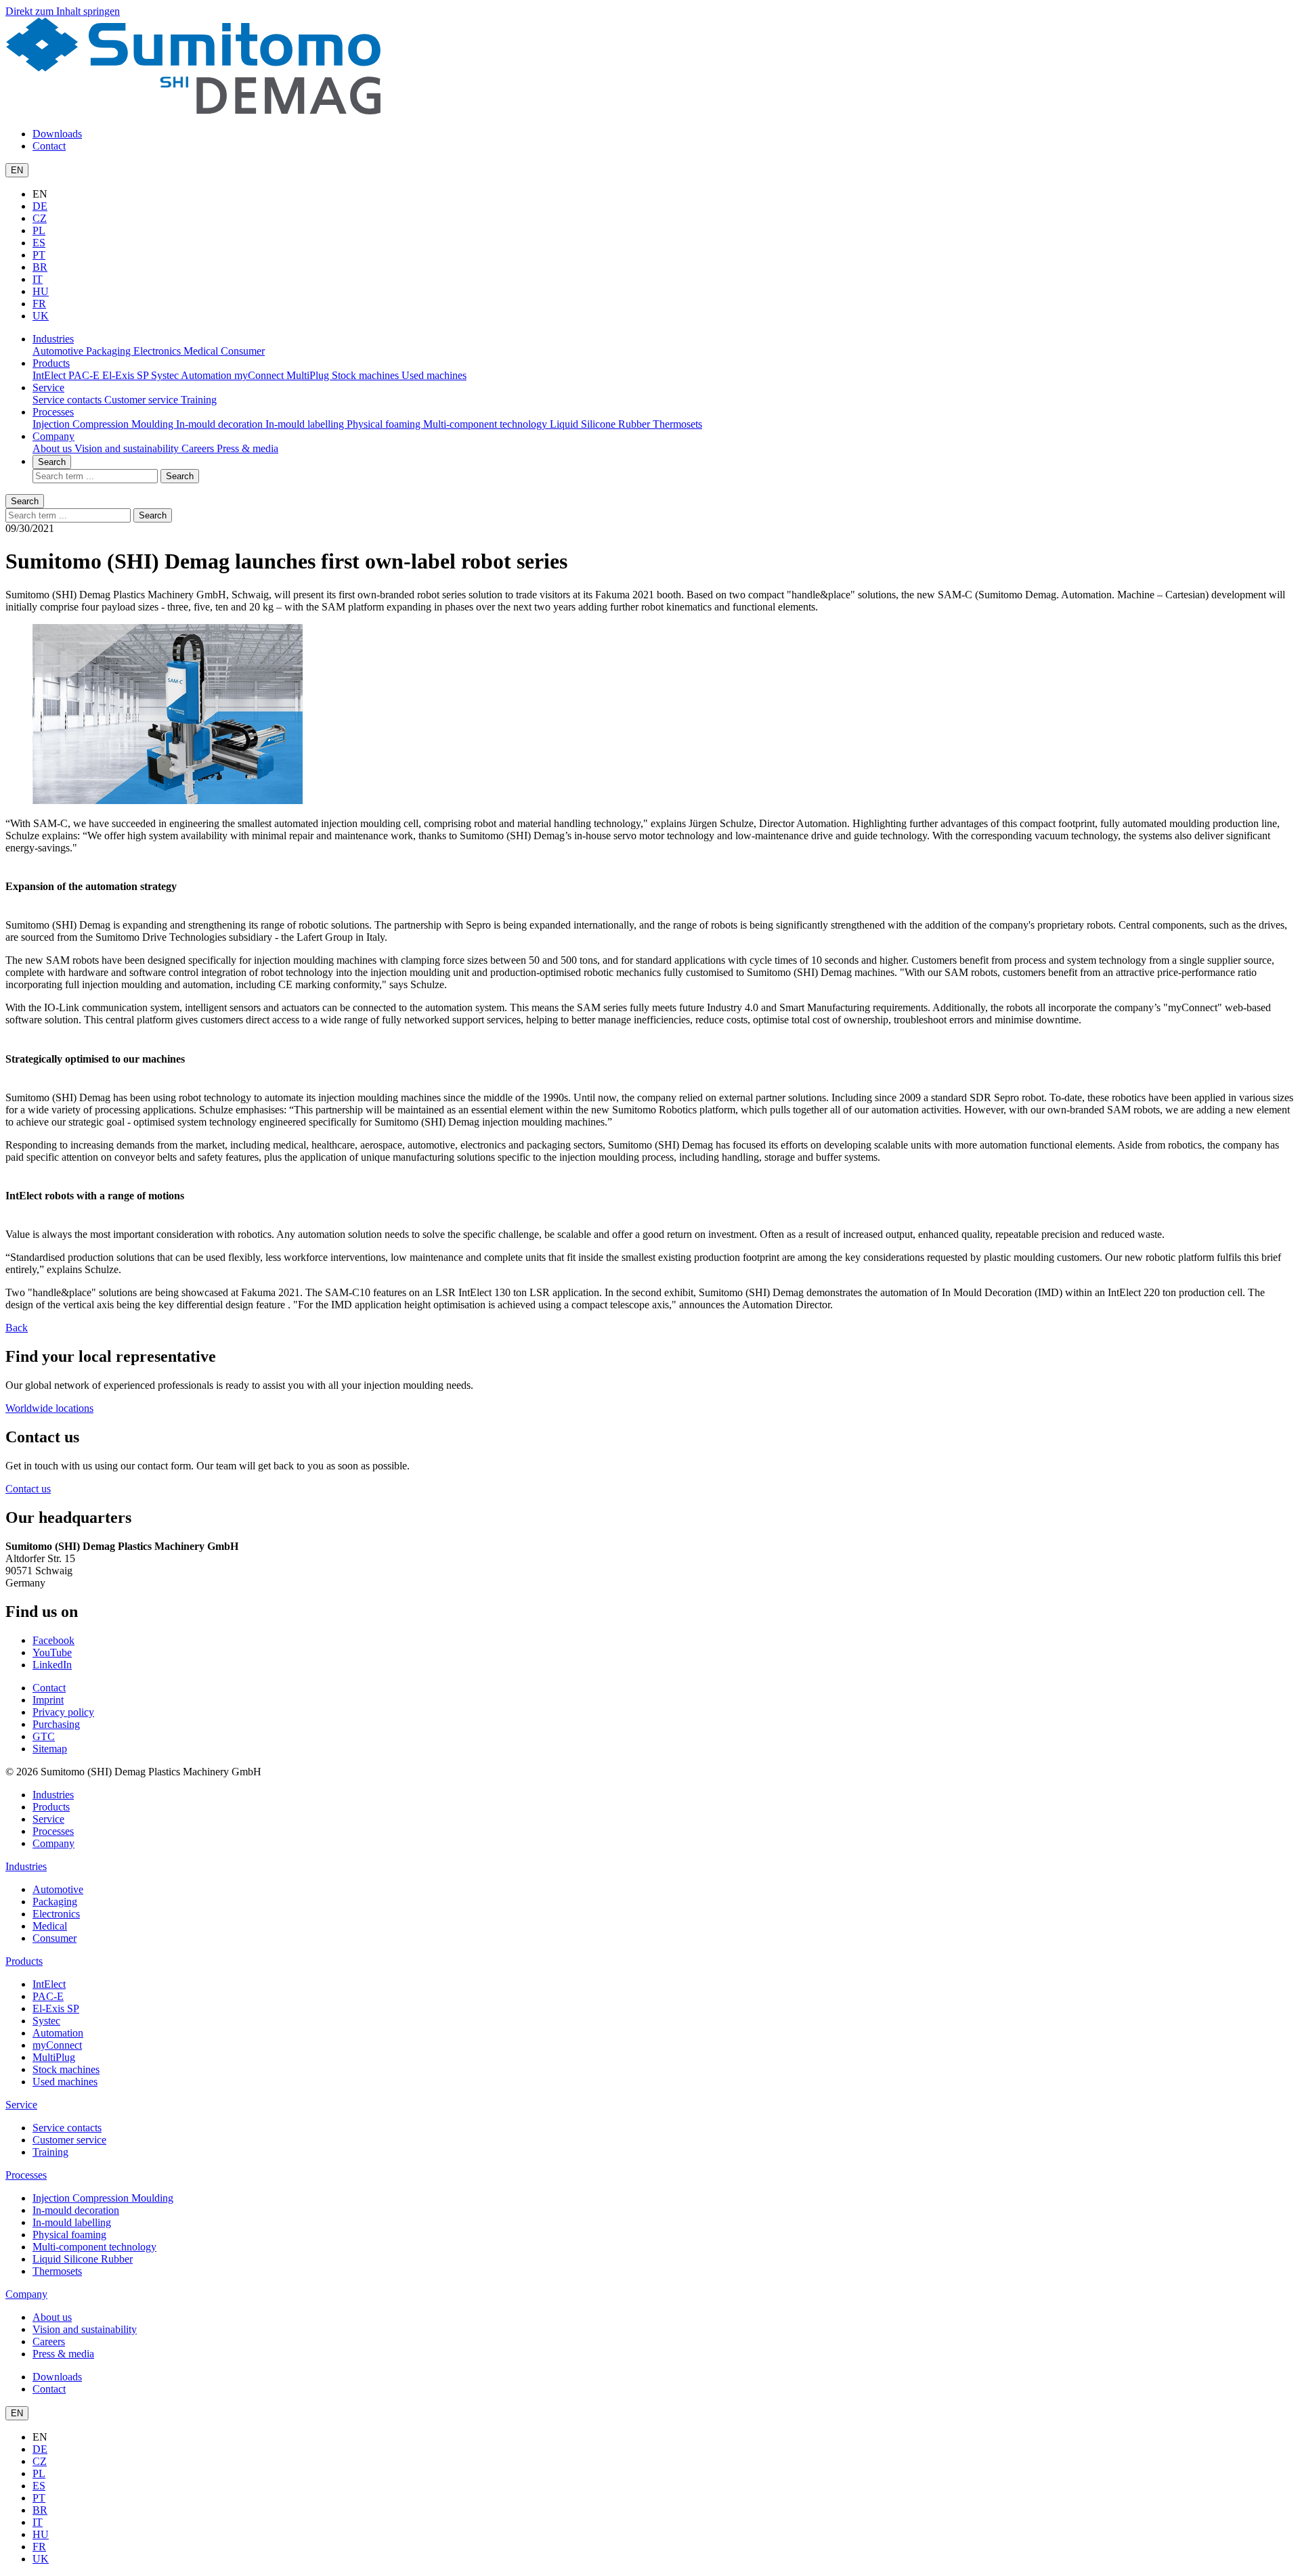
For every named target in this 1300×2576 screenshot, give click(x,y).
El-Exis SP (127, 375)
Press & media (247, 448)
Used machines (434, 375)
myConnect (260, 375)
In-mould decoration (221, 424)
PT (39, 255)
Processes (53, 412)
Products (51, 363)
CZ (40, 218)
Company (53, 436)
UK (41, 316)
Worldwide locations (49, 1408)
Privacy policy (63, 1712)
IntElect (50, 375)
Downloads (57, 134)
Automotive (59, 351)
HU (41, 291)
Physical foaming (385, 424)
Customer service (143, 400)
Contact (49, 146)
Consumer (243, 351)
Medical (202, 351)
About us (53, 448)
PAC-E (85, 375)
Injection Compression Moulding (104, 424)
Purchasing (56, 1724)
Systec (166, 375)
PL (39, 230)
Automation (208, 375)
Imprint (48, 1700)
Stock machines (367, 375)
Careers (199, 448)
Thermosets (677, 424)
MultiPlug (309, 375)
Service (48, 387)
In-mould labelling (306, 424)
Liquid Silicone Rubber (601, 424)
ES (39, 243)
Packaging (110, 351)
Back (17, 1328)
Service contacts (68, 400)
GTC (44, 1736)
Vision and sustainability (128, 448)
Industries (53, 339)
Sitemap (50, 1749)
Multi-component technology (486, 424)
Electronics (158, 351)
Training (199, 400)
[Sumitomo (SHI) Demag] (193, 111)
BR (40, 267)
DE (40, 206)
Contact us (28, 1489)
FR (39, 304)
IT (38, 279)
